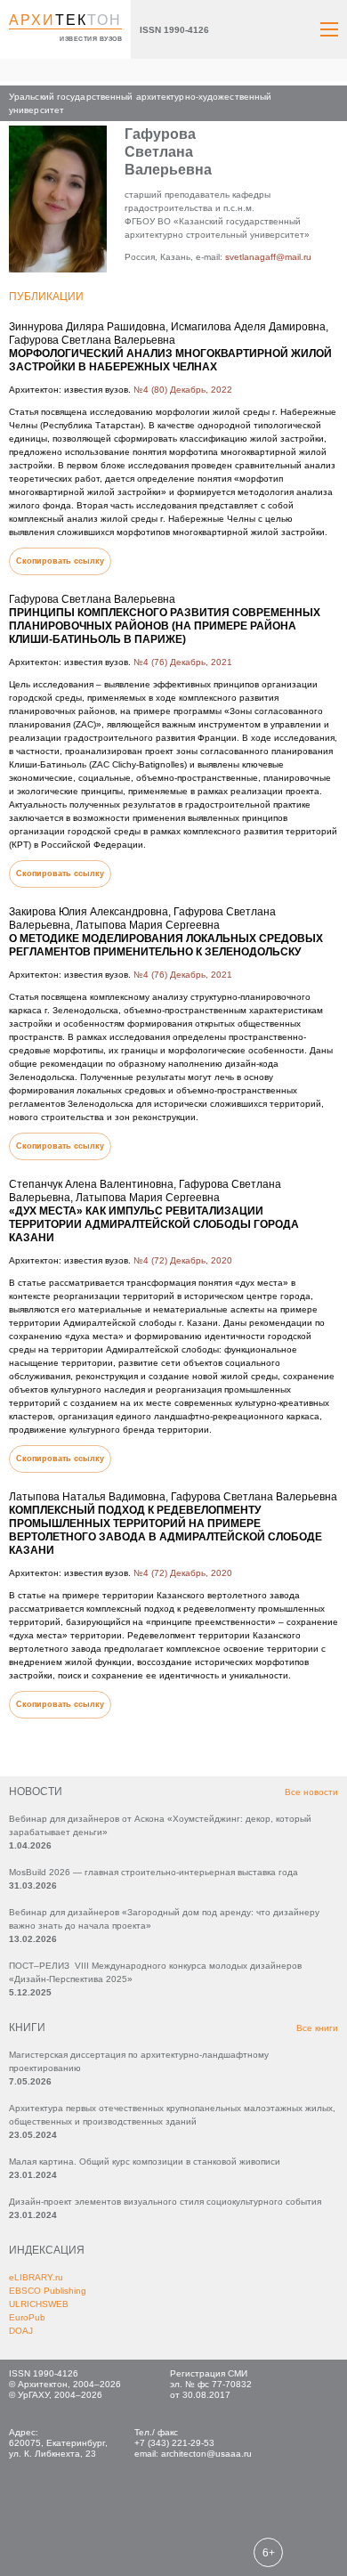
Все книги (317, 2028)
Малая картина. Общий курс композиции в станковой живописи (145, 2162)
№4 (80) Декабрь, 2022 (183, 390)
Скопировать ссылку (60, 561)
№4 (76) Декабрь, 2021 (183, 662)
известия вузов (91, 39)
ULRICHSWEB (39, 2304)
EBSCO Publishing (48, 2291)
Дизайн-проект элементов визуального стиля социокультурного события (165, 2202)
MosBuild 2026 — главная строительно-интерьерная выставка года (153, 1872)
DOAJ (21, 2331)
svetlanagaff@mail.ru (268, 257)
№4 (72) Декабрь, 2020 (183, 1260)
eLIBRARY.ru (36, 2277)
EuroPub (27, 2317)
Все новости (311, 1792)
